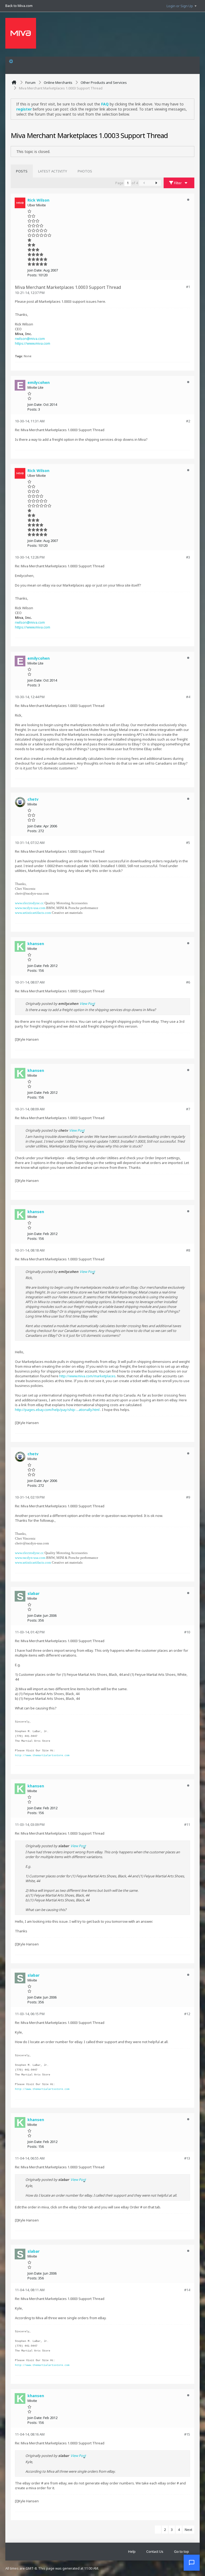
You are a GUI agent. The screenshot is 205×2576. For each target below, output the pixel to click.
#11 (187, 1824)
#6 (188, 982)
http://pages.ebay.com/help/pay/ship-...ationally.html (57, 1410)
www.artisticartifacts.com (33, 913)
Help (132, 2551)
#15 (187, 2434)
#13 (187, 2158)
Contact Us (155, 2551)
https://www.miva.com (33, 343)
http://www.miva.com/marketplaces (87, 1376)
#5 (188, 843)
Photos (85, 171)
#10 (187, 1632)
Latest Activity (53, 171)
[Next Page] (156, 183)
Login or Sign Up (180, 6)
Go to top (182, 2551)
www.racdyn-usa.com (30, 908)
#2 (188, 421)
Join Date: (35, 270)
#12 (187, 2014)
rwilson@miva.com (30, 339)
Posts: (32, 275)
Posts (22, 171)
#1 (188, 287)
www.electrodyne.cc (29, 903)
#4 (188, 697)
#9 (188, 1497)
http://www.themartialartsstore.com (42, 1755)
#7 (188, 1109)
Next (188, 2530)
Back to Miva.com (19, 6)
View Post (87, 1004)
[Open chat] (192, 2563)
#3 (188, 557)
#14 (187, 2290)
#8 (188, 1250)
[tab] (22, 171)
